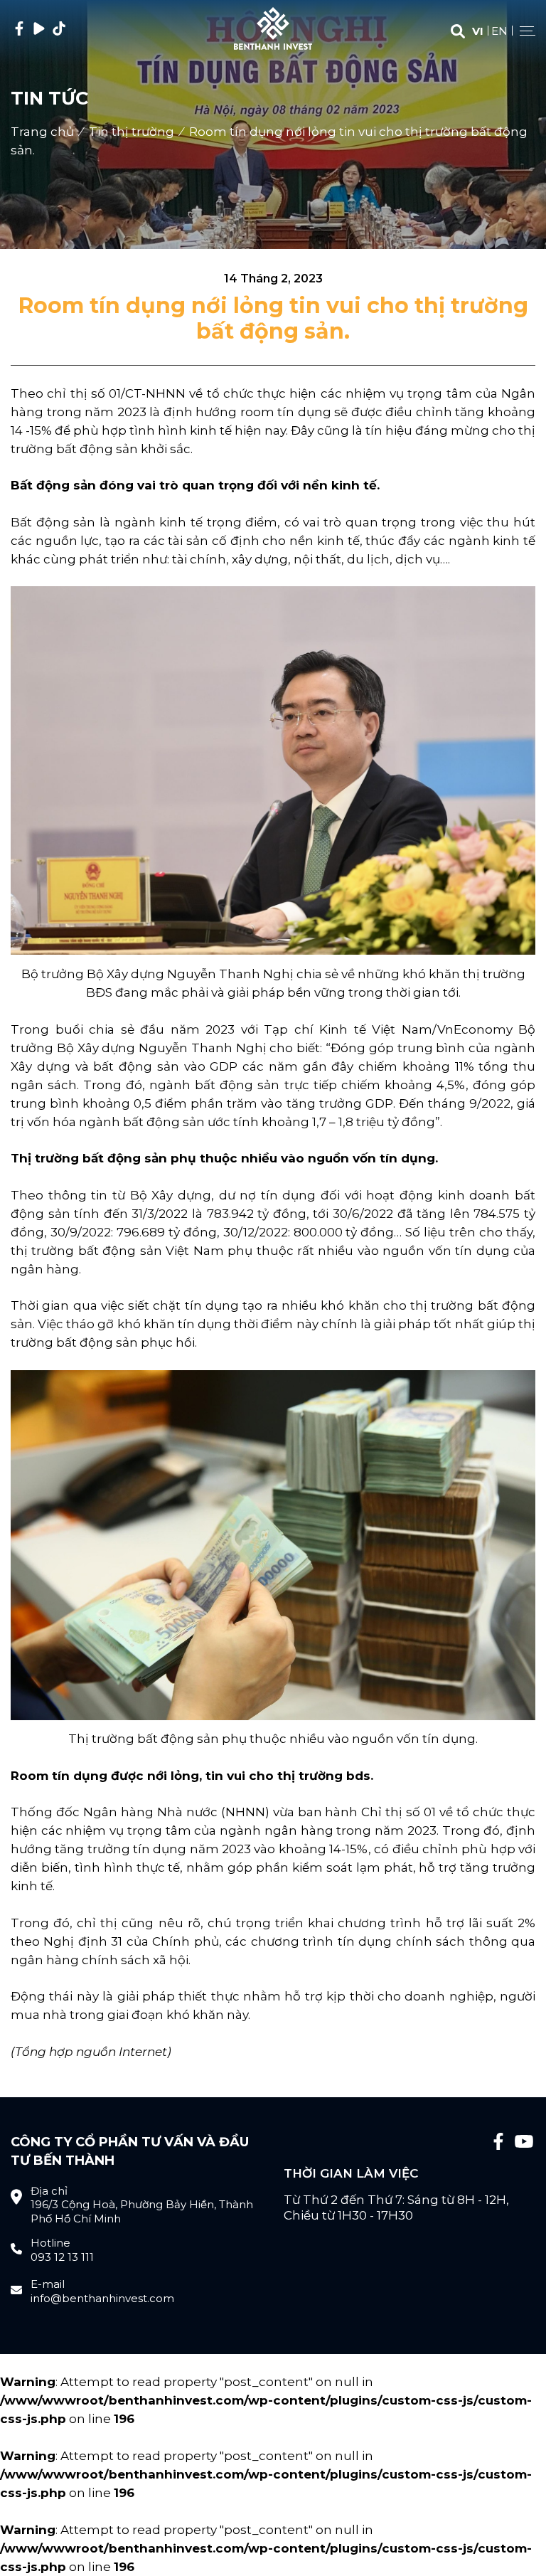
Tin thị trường (132, 132)
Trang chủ (42, 132)
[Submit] (458, 32)
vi (478, 31)
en (499, 31)
